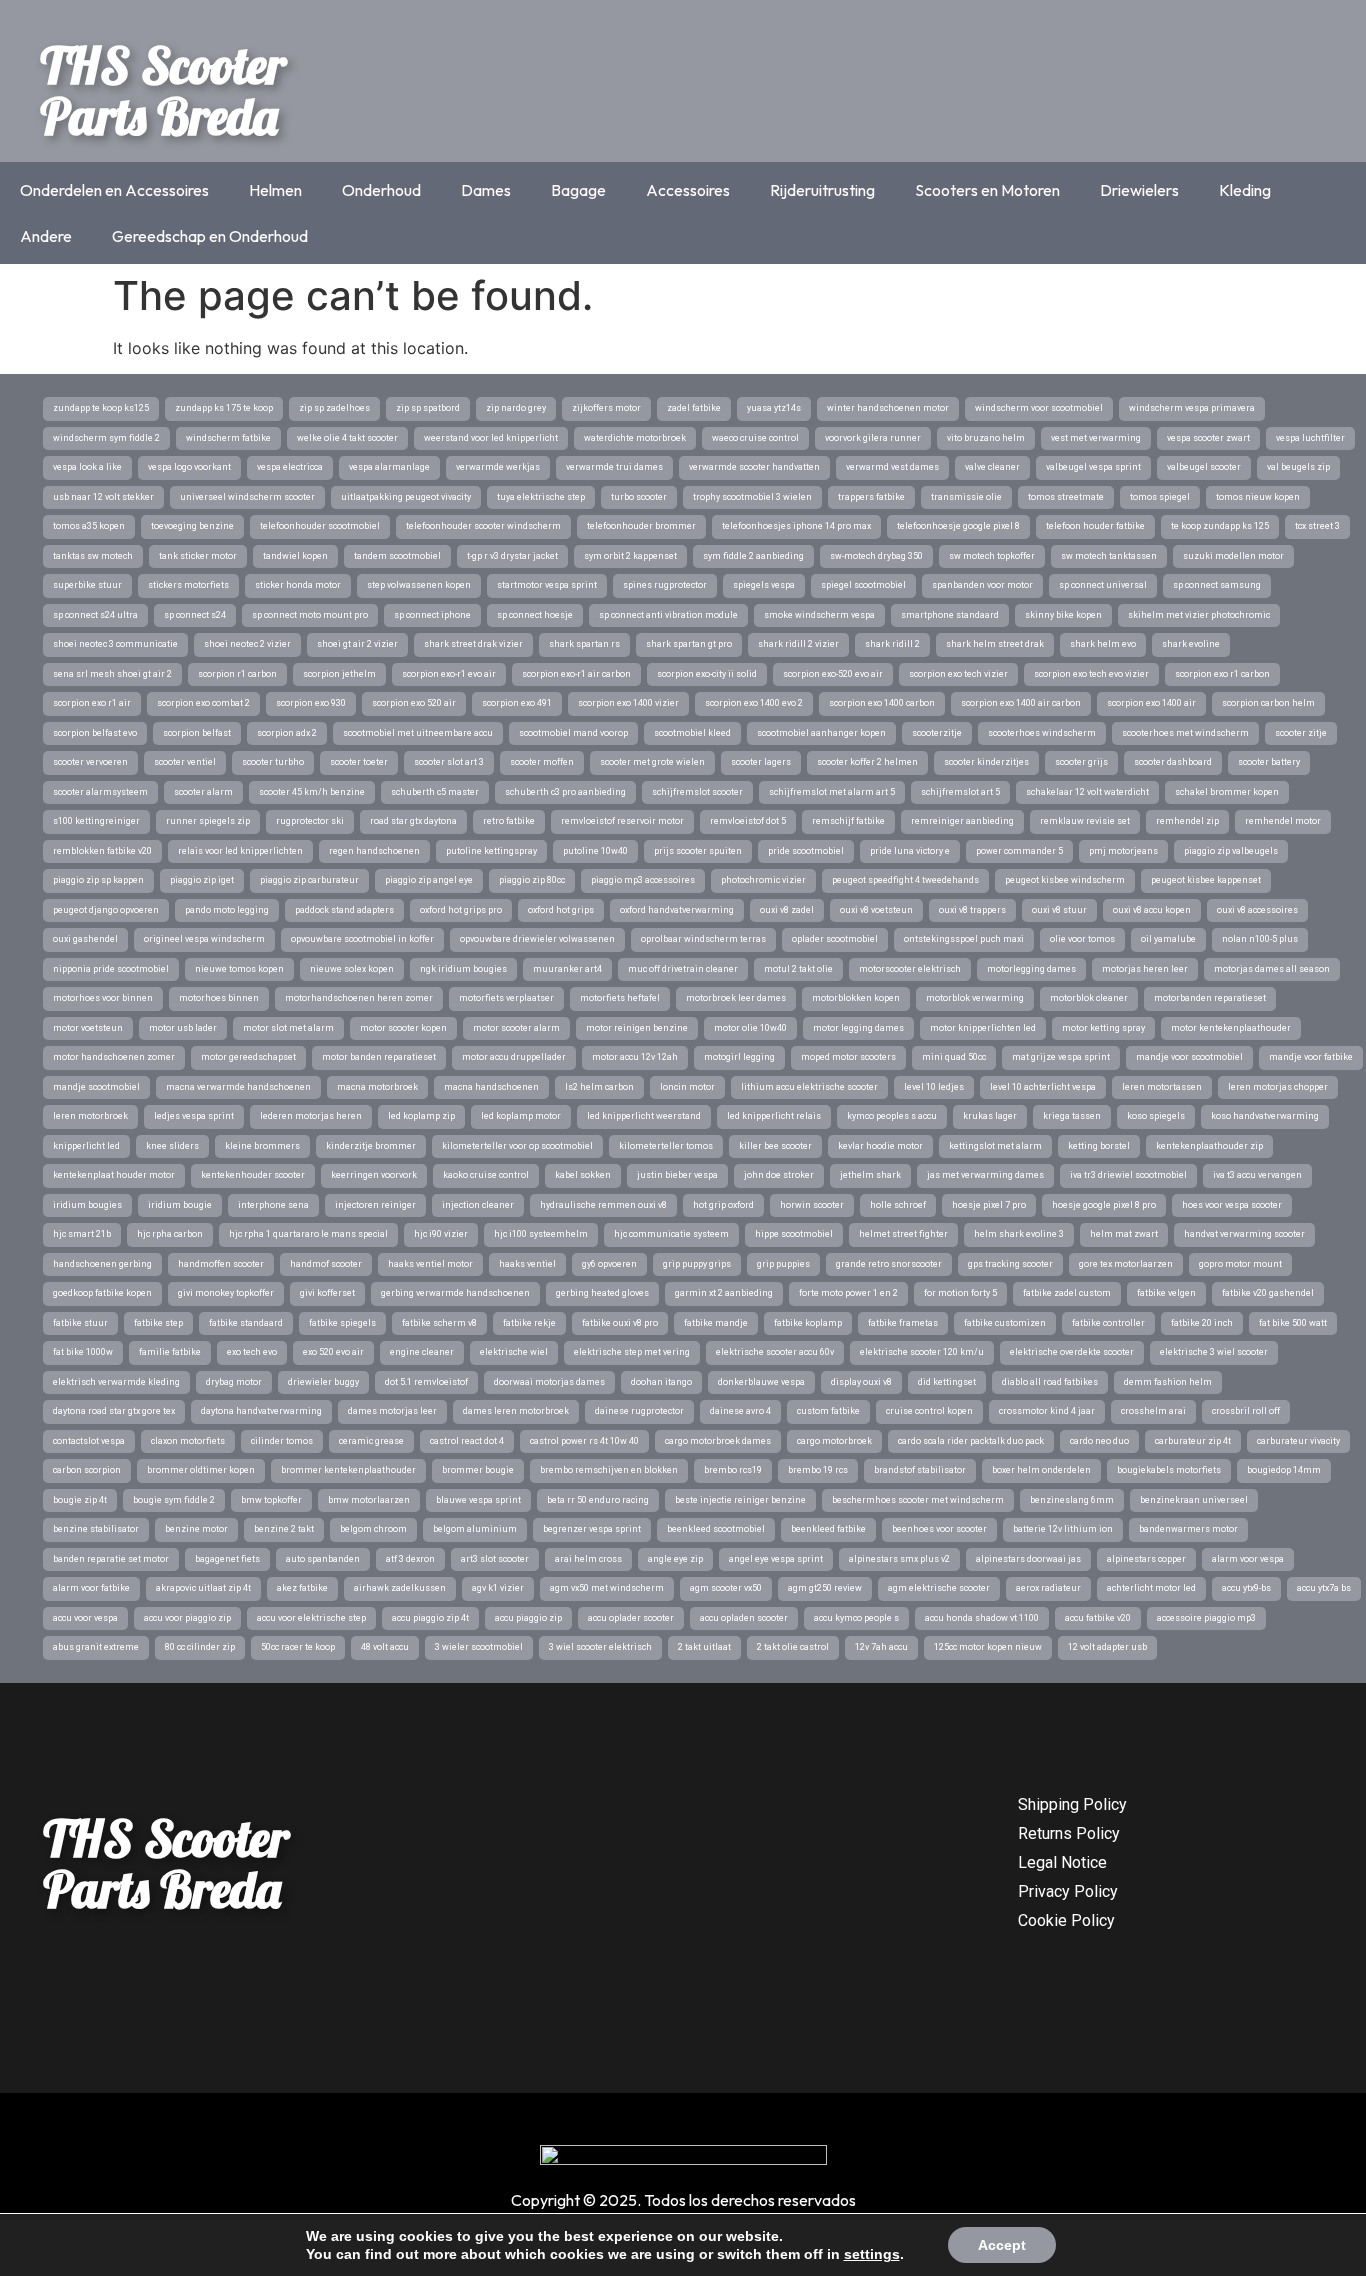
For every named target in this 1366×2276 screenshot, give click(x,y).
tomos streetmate (1066, 497)
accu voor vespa (85, 1618)
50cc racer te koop (298, 1647)
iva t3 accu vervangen (1257, 1175)
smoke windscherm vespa (819, 615)
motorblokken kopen (856, 998)
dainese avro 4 (740, 1411)
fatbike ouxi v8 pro (620, 1323)
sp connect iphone (432, 615)
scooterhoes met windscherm (1185, 733)
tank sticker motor (198, 556)
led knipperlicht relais (774, 1116)
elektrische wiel (514, 1352)
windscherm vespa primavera (1192, 408)
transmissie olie (966, 497)
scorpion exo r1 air (92, 703)
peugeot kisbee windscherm (1065, 880)
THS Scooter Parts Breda (163, 90)
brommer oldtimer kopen (201, 1470)
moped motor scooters (848, 1057)
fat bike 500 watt (1293, 1323)
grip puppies (783, 1264)
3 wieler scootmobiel (479, 1647)
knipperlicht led (86, 1146)
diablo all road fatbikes (1050, 1382)
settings (872, 2254)
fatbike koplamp (808, 1323)
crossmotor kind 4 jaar (1047, 1411)
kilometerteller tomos (666, 1146)
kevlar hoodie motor (880, 1146)
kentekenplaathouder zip (1209, 1146)
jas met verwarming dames (985, 1175)
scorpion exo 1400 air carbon (1021, 703)
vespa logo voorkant (189, 467)
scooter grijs (1081, 762)
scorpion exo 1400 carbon (882, 703)
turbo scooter (639, 497)
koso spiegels (1156, 1116)
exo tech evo (252, 1352)
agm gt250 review (825, 1588)
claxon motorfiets (188, 1441)
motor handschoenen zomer (114, 1057)
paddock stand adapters (344, 910)
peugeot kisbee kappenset (1206, 880)
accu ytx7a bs (1324, 1588)
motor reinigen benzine (637, 1028)
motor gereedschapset (248, 1057)
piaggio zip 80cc (532, 880)
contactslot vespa (89, 1441)
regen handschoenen (374, 851)
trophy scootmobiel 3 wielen (752, 497)
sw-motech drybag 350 (876, 556)
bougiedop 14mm (1284, 1470)
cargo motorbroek (834, 1441)
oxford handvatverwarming (677, 910)
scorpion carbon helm (1268, 703)
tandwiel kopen (295, 556)
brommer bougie (478, 1470)
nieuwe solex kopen (352, 969)
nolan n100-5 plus (1260, 939)
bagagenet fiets (227, 1559)
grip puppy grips (697, 1264)
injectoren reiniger (375, 1205)
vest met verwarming (1096, 438)
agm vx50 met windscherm (607, 1588)
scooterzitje (937, 733)
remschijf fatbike (848, 821)
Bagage (578, 190)
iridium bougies (87, 1205)
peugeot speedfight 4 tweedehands (905, 880)
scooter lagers (761, 762)
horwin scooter (812, 1205)
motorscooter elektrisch (910, 969)
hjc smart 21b (82, 1234)
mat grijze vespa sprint (1061, 1057)
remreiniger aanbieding (962, 821)
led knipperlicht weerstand (644, 1116)
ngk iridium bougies (463, 969)
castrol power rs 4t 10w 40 (584, 1441)
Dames (486, 190)
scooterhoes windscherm (1042, 733)
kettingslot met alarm (995, 1146)
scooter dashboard (1173, 762)
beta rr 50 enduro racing (598, 1500)
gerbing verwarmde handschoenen (455, 1293)
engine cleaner (422, 1352)
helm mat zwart (1124, 1234)
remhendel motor (1283, 821)
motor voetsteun (88, 1028)
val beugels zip (1298, 467)
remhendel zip (1187, 821)
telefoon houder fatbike (1095, 526)
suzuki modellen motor (1233, 556)
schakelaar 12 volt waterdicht (1087, 792)
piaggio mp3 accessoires (643, 880)
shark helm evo (1103, 644)
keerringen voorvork (374, 1175)
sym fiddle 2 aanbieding (753, 556)
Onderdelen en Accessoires (114, 190)
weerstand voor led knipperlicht (491, 438)
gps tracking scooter (1010, 1264)
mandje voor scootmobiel (1189, 1057)
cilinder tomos (282, 1441)
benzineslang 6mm (1072, 1500)
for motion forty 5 (960, 1293)
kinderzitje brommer (371, 1146)
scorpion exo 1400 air (1151, 703)
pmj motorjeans (1123, 851)
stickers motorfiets (188, 585)
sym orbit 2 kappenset (630, 556)
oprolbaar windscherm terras (703, 939)
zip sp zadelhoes (334, 408)
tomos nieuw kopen (1258, 497)
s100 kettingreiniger (96, 821)
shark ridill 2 (892, 644)
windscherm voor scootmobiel (1039, 408)
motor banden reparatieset (379, 1057)
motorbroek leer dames (736, 998)
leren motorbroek (90, 1116)
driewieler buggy (323, 1382)
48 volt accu (385, 1647)
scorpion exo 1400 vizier (628, 703)
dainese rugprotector (639, 1411)
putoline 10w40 (595, 851)
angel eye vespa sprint (776, 1559)
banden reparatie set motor (111, 1559)
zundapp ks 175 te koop (224, 408)
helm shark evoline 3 (1019, 1234)
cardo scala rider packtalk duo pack (971, 1441)
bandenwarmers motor (1188, 1529)
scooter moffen (542, 762)
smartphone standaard (950, 615)
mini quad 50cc (954, 1057)
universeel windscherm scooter (247, 497)
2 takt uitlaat (704, 1647)
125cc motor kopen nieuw (988, 1647)
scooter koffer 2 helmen (867, 762)
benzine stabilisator (96, 1529)
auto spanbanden (323, 1559)
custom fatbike (828, 1411)
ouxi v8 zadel (787, 910)
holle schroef (898, 1205)
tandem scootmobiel (397, 556)
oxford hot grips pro (461, 910)
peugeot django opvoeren (106, 910)
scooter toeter (359, 762)
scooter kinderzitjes (986, 762)
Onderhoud (381, 190)
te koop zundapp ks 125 (1220, 526)
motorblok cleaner (1089, 998)
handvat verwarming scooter (1244, 1234)
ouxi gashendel (85, 939)
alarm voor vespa (1248, 1559)
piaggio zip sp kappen (98, 880)
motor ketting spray (1103, 1028)
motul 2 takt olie (798, 969)
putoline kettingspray (491, 851)
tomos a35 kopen (89, 526)
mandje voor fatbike (1311, 1057)
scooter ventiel (185, 762)
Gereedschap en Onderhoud (210, 236)
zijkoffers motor (606, 408)
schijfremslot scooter (697, 792)
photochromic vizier (763, 880)
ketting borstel (1099, 1146)
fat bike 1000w (83, 1352)
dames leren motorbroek (516, 1411)
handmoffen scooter (221, 1264)
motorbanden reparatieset (1210, 998)
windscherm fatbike (228, 438)
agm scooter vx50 (726, 1588)
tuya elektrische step (541, 497)
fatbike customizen (1005, 1323)
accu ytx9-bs (1246, 1588)
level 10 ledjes (934, 1087)
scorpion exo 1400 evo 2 (754, 703)
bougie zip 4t (80, 1500)
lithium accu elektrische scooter (809, 1087)
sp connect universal (1103, 585)
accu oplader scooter (631, 1618)
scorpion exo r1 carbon (1222, 674)
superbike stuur (87, 585)
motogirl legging (739, 1057)
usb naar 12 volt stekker (103, 497)
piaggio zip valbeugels (1231, 851)
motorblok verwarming (975, 998)
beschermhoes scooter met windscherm (918, 1500)
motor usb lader (183, 1028)
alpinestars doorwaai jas (1028, 1559)
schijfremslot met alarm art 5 (832, 792)
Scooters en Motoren (987, 190)
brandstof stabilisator (920, 1470)
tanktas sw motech (93, 556)
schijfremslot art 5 (960, 792)
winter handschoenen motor (888, 408)
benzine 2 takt (284, 1529)
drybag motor (234, 1382)
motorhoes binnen (219, 998)
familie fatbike (170, 1352)
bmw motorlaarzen (369, 1500)
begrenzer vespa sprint (592, 1529)
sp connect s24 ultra (95, 615)
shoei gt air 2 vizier (357, 644)
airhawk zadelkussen (400, 1588)
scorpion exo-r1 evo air (449, 674)
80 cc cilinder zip (200, 1647)
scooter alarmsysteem (100, 792)
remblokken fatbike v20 (102, 851)
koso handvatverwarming (1265, 1116)
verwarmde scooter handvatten (754, 467)
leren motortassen (1162, 1087)
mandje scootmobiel (96, 1087)
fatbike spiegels (342, 1323)
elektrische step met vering (632, 1352)
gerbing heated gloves (602, 1293)
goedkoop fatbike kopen (102, 1293)
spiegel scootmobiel (863, 585)
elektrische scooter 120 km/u (922, 1352)
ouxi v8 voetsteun (876, 910)
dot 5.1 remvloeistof (426, 1382)
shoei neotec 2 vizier (247, 644)
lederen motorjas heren (311, 1116)
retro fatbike (509, 821)
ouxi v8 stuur (1059, 910)
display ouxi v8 (861, 1382)
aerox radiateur (1048, 1588)
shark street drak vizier (473, 644)
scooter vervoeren (90, 762)
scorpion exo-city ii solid (707, 674)
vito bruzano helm (986, 438)
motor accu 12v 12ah (635, 1057)
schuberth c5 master (435, 792)
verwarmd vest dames (892, 467)
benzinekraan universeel (1194, 1500)
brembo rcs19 (733, 1470)
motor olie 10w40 (750, 1028)
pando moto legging (227, 910)
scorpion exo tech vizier (958, 674)
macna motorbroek (377, 1087)
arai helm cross (588, 1559)
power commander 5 (1019, 851)
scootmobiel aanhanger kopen (821, 733)
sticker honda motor (298, 585)
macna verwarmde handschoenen (238, 1087)
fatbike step (158, 1323)
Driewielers (1139, 190)
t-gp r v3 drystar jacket (512, 556)
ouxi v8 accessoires (1257, 910)
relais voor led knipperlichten (240, 851)
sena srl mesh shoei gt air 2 (112, 674)
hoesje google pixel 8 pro (1104, 1205)
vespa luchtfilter (1310, 438)
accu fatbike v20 (1098, 1618)
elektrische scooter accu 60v (775, 1352)
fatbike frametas (903, 1323)
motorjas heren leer (1145, 969)
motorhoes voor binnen (103, 998)
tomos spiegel (1160, 497)
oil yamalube (1168, 939)
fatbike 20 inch (1202, 1323)
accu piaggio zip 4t (430, 1618)
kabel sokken (583, 1175)
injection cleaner (478, 1205)
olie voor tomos (1082, 939)
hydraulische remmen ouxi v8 (603, 1205)
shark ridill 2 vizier (798, 644)
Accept (1002, 2245)
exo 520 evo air (333, 1352)
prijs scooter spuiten (698, 851)
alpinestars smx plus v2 (899, 1559)
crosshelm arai (1153, 1411)
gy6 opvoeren (609, 1264)
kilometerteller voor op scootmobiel (517, 1146)
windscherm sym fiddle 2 (106, 438)
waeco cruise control (755, 438)
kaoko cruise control (486, 1175)
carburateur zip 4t (1193, 1441)
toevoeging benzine (192, 526)
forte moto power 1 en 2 (848, 1293)
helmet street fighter (903, 1234)
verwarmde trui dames (614, 467)
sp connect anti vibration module (668, 615)
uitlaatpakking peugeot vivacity (406, 497)
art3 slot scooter (495, 1559)
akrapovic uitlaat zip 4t (203, 1588)
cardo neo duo (1099, 1441)
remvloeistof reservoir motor (622, 821)
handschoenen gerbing (102, 1264)
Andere (46, 236)
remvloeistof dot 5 (748, 821)
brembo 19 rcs (818, 1470)
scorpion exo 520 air (414, 703)
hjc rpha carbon (170, 1234)
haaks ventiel (527, 1264)
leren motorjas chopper (1278, 1087)
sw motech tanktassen (1109, 556)
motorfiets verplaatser (506, 998)
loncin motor (687, 1087)
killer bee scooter (775, 1146)
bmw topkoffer (271, 1500)
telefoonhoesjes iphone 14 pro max (796, 526)
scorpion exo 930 (311, 703)
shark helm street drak (995, 644)
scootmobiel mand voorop (573, 733)
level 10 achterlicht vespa (1043, 1087)
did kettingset (947, 1382)
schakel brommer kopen (1227, 792)
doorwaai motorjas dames (549, 1382)
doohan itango (661, 1382)
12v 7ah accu (881, 1647)
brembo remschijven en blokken (609, 1470)
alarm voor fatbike (91, 1588)
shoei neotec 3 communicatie (115, 644)
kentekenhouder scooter (253, 1175)
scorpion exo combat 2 (203, 703)
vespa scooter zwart (1208, 438)
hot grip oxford (723, 1205)
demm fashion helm (1168, 1382)
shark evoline (1191, 644)
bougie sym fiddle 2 (174, 1500)
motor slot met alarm (288, 1028)
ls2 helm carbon (599, 1087)
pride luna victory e (910, 851)
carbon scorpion (87, 1470)
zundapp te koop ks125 (101, 408)
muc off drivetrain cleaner (683, 969)
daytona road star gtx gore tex (114, 1411)
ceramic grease (371, 1441)
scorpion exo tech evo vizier (1091, 674)
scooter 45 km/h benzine (312, 792)
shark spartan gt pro (689, 644)
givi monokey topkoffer (226, 1293)
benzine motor (196, 1529)
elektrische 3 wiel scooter (1214, 1352)
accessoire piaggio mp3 (1206, 1618)
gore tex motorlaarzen (1126, 1264)
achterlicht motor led (1151, 1588)
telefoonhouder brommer (641, 526)
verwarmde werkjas (498, 467)
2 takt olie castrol (793, 1647)
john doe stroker (779, 1175)
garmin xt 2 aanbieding (724, 1293)
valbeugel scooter (1204, 467)
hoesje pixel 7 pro (989, 1205)
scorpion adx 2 (287, 733)
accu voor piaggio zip (187, 1618)
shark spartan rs (584, 644)
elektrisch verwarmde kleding (116, 1382)
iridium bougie (180, 1205)
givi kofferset (327, 1293)
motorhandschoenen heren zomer (359, 998)
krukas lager (990, 1116)
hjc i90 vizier (441, 1234)
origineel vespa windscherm (204, 939)
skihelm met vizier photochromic (1199, 615)
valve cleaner (992, 467)
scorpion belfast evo (95, 733)
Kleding (1245, 190)
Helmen (275, 190)
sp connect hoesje (535, 615)
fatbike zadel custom (1067, 1293)
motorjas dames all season (1272, 969)
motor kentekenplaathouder (1231, 1028)
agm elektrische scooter (939, 1588)
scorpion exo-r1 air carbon (576, 674)
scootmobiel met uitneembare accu (418, 733)
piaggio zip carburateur (309, 880)
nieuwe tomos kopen (239, 969)
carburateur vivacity (1298, 1441)
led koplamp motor (521, 1116)
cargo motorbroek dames (718, 1441)
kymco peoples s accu (892, 1116)
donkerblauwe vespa (761, 1382)
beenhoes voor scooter (939, 1529)
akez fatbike (302, 1588)
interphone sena (273, 1205)
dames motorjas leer (392, 1411)
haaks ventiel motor (430, 1264)
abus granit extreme (96, 1647)
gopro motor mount (1240, 1264)
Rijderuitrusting (822, 190)
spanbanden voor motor (982, 585)
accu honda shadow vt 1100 (982, 1618)
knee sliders (172, 1146)
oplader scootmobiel (835, 939)
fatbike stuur (80, 1323)
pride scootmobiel (806, 851)
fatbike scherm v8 (439, 1323)
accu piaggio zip (528, 1618)
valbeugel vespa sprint (1093, 467)
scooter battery (1269, 762)
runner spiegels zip (208, 821)
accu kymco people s (856, 1618)
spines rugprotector (665, 585)
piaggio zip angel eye (429, 880)
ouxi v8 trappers (972, 910)
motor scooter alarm (516, 1028)
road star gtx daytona (413, 821)
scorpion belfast (197, 733)
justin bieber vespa (677, 1175)
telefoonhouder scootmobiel (320, 526)
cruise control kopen (929, 1411)
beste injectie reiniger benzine (740, 1500)
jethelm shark (870, 1175)
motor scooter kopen (403, 1028)
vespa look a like (87, 467)
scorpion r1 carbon (237, 674)
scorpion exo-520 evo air (833, 674)
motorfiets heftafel (620, 998)
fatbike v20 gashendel (1268, 1293)
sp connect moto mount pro (310, 615)
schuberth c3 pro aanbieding (565, 792)
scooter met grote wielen (652, 762)
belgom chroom (373, 1529)
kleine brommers (262, 1146)
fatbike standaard (246, 1323)
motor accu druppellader (514, 1057)
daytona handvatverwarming (261, 1411)
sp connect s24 (195, 615)
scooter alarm (203, 792)
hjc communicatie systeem (671, 1234)
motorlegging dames (1031, 969)
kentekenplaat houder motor (114, 1175)
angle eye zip (675, 1559)
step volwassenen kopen (419, 585)
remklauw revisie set (1085, 821)
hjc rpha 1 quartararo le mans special (308, 1234)
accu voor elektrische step (311, 1618)
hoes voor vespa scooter (1232, 1205)
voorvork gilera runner (873, 438)
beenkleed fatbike (828, 1529)
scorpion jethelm (339, 674)
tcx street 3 (1317, 526)
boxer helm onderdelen (1041, 1470)
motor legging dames (858, 1028)
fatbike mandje (716, 1323)
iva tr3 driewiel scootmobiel (1128, 1175)
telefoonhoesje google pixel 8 (958, 526)
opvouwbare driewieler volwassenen (537, 939)
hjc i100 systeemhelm (541, 1234)
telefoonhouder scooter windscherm (483, 526)
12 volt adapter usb (1107, 1647)
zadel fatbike (694, 408)
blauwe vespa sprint (478, 1500)
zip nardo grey (516, 408)
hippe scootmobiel (794, 1234)
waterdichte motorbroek (635, 438)
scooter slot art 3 (449, 762)
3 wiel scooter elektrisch (600, 1647)
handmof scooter (326, 1264)
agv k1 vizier (498, 1588)
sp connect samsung (1217, 585)
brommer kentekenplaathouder (348, 1470)
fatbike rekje (529, 1323)
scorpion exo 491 (517, 703)
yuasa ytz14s (774, 408)
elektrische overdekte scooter (1072, 1352)
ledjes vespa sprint (194, 1116)
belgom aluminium (475, 1529)
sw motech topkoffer (992, 556)
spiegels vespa (764, 585)
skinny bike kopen (1063, 615)
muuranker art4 (567, 969)
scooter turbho (273, 762)
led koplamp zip (421, 1116)
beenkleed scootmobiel (716, 1529)
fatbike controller (1108, 1323)
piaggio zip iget (202, 880)
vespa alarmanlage (389, 467)
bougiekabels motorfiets (1169, 1470)
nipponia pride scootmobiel (111, 969)
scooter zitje (1301, 733)
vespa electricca (290, 467)
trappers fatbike (871, 497)
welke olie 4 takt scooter (347, 438)
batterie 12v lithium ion (1063, 1529)
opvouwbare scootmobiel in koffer (362, 939)
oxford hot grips (561, 910)
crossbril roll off (1246, 1411)
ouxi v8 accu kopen (1152, 910)
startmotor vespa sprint (547, 585)
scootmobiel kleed (692, 733)
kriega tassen (1072, 1116)
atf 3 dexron (410, 1559)
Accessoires (688, 190)
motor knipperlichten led (983, 1028)
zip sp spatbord (428, 408)
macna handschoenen (491, 1087)
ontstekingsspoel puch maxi (964, 939)
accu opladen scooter (744, 1618)
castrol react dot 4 (467, 1441)
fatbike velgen (1166, 1293)
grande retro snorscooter (889, 1264)
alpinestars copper (1146, 1559)
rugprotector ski (310, 821)
